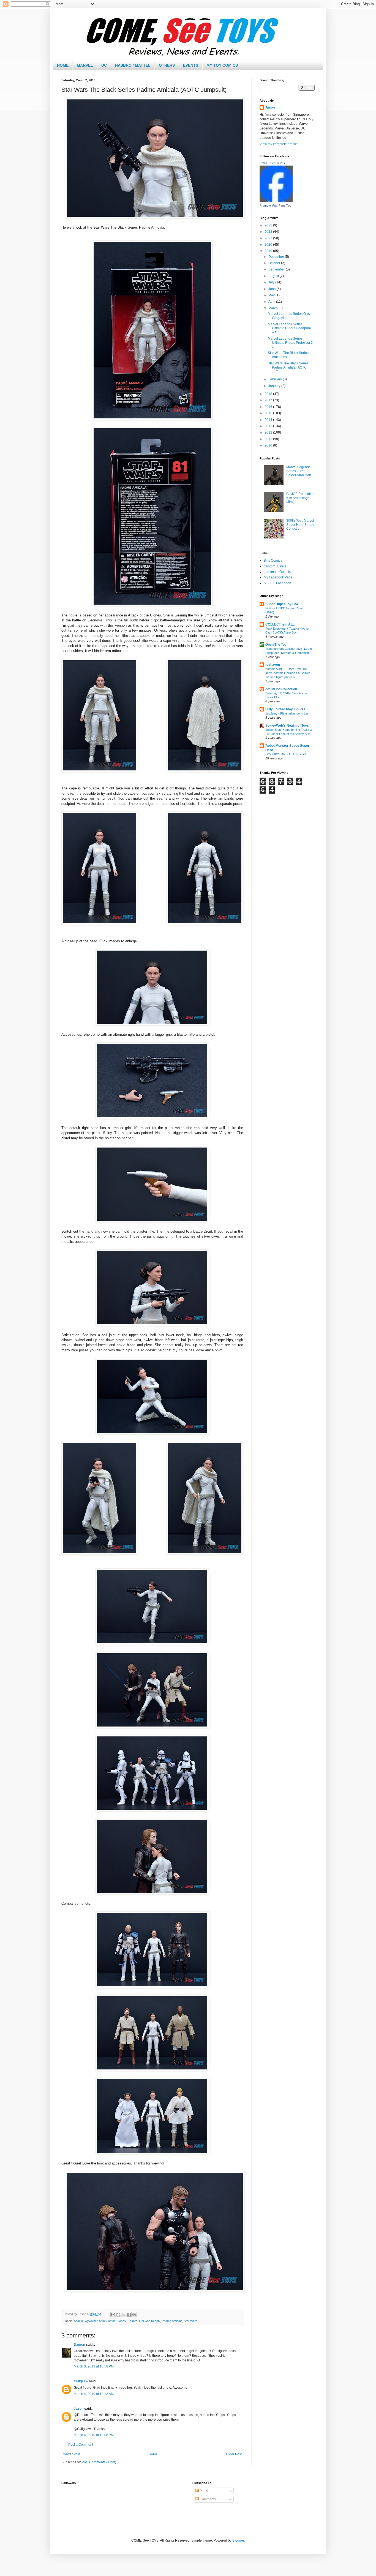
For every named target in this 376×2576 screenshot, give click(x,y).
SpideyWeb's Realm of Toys (287, 726)
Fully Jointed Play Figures (285, 709)
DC (104, 65)
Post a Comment (81, 2445)
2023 (269, 225)
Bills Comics (273, 561)
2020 (269, 245)
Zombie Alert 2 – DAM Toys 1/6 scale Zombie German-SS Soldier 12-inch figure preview (288, 673)
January (275, 386)
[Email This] (113, 2315)
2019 (269, 251)
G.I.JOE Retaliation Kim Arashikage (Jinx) (300, 498)
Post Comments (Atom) (99, 2462)
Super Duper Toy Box (282, 604)
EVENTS (191, 65)
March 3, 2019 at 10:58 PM (94, 2366)
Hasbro (132, 2321)
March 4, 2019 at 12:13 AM (94, 2394)
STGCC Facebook (277, 583)
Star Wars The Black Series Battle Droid (288, 355)
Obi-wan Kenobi (150, 2321)
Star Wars (191, 2321)
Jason (79, 2409)
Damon (79, 2345)
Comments (207, 2499)
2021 (269, 238)
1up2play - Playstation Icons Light (288, 713)
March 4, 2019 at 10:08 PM (94, 2435)
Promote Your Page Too (275, 205)
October (275, 263)
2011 (269, 439)
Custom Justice (275, 566)
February (276, 379)
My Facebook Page (278, 577)
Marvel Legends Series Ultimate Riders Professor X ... (291, 343)
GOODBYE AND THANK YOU (286, 754)
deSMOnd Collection (281, 689)
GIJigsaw (81, 2381)
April (272, 302)
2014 (269, 420)
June (273, 289)
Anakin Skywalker (86, 2321)
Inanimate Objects (277, 572)
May (272, 295)
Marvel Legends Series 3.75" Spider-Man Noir (299, 471)
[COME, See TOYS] (276, 201)
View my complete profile (278, 144)
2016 (269, 407)
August (274, 276)
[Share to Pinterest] (134, 2315)
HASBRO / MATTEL (133, 65)
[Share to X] (124, 2315)
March (273, 308)
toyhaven (273, 665)
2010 (269, 445)
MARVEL (85, 65)
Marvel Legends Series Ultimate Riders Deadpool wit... (289, 328)
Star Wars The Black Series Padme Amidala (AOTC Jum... (288, 367)
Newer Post (71, 2454)
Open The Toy (276, 645)
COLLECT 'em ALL (280, 624)
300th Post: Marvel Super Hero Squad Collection (300, 525)
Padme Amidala (172, 2321)
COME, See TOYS (272, 163)
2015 (269, 413)
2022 (269, 232)
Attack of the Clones (112, 2321)
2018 (269, 394)
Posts (203, 2491)
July (272, 282)
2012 (269, 432)
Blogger (238, 2540)
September (277, 269)
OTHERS (167, 65)
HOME (63, 65)
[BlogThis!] (118, 2315)
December (277, 257)
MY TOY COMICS (222, 65)
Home (153, 2454)
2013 (269, 426)
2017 (269, 400)
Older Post (234, 2454)
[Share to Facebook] (129, 2315)
